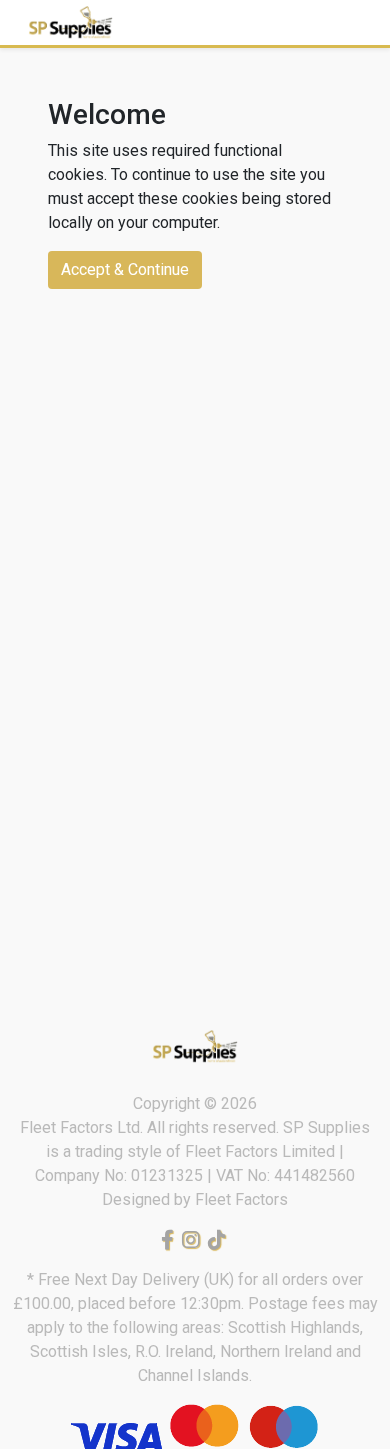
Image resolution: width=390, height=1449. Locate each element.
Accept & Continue (125, 269)
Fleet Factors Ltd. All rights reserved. (151, 1127)
